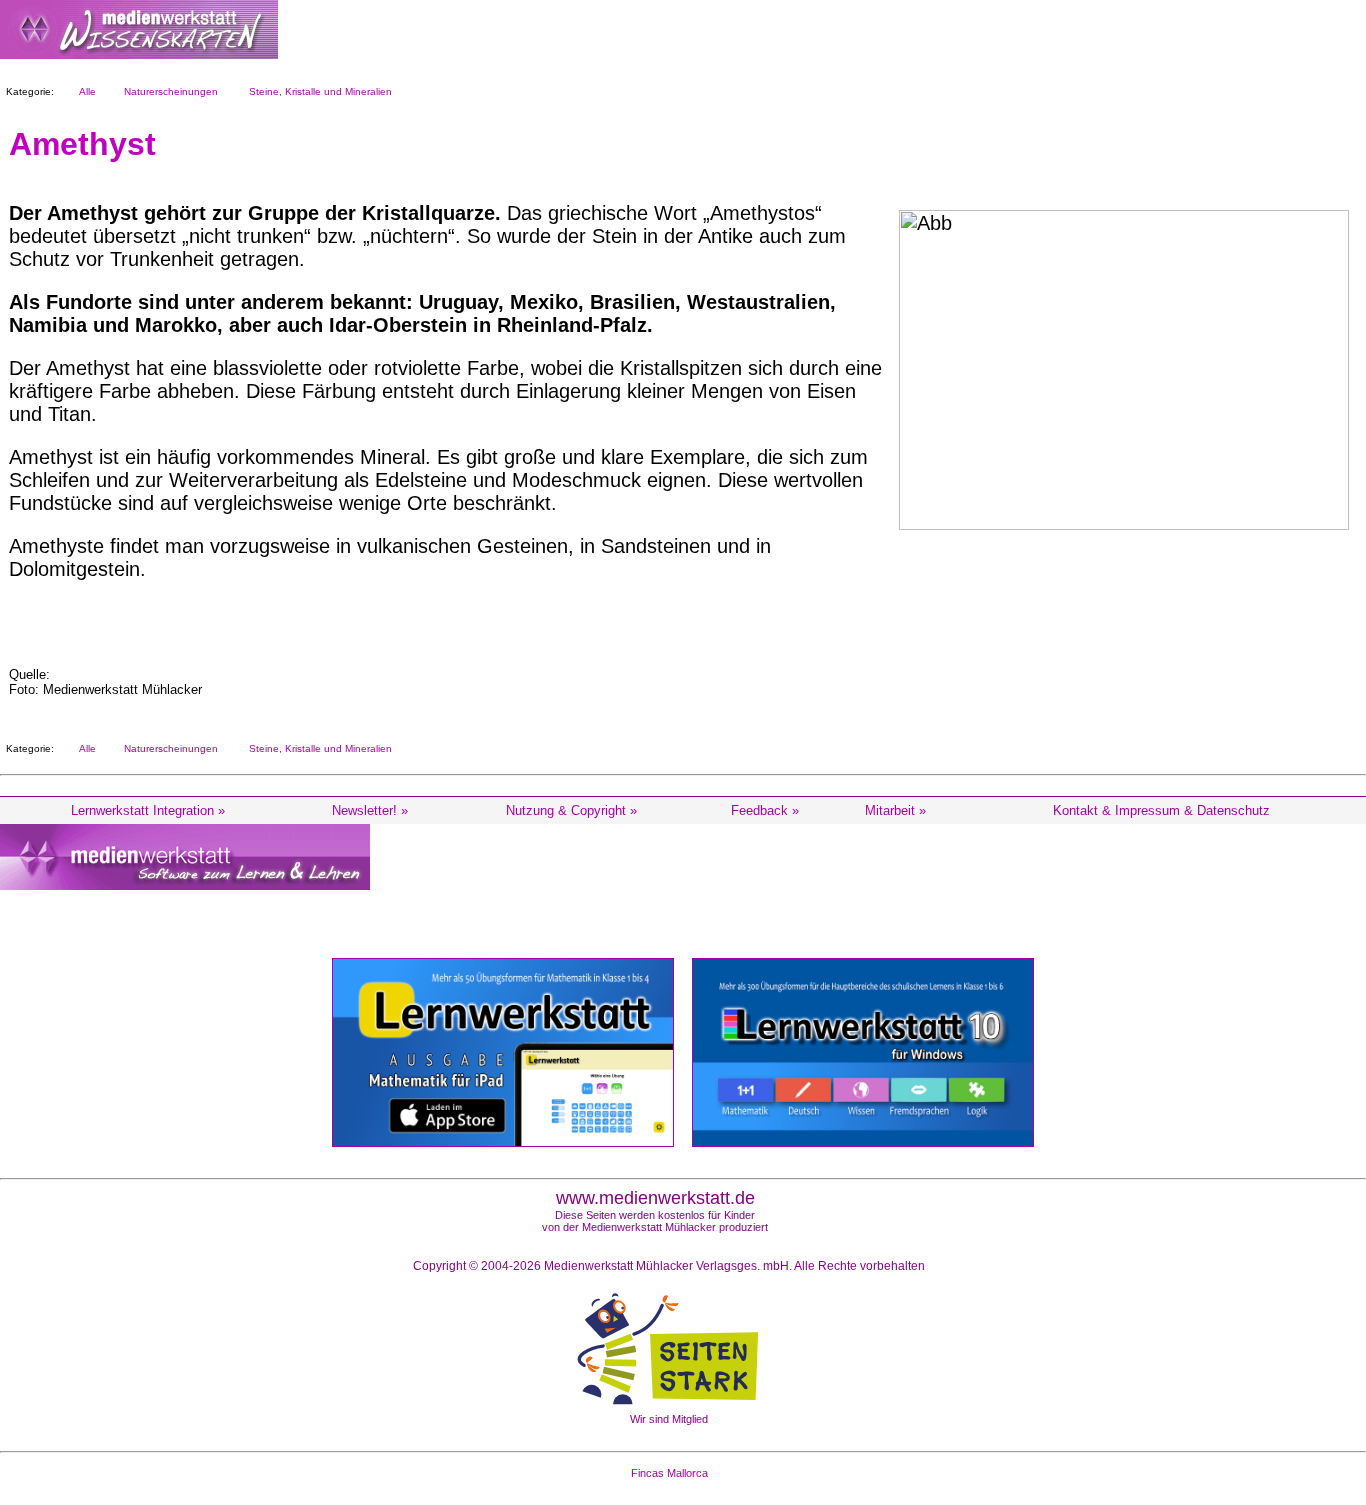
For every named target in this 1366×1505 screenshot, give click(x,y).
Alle (84, 91)
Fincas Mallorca (669, 1473)
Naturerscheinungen (168, 91)
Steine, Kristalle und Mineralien (317, 91)
